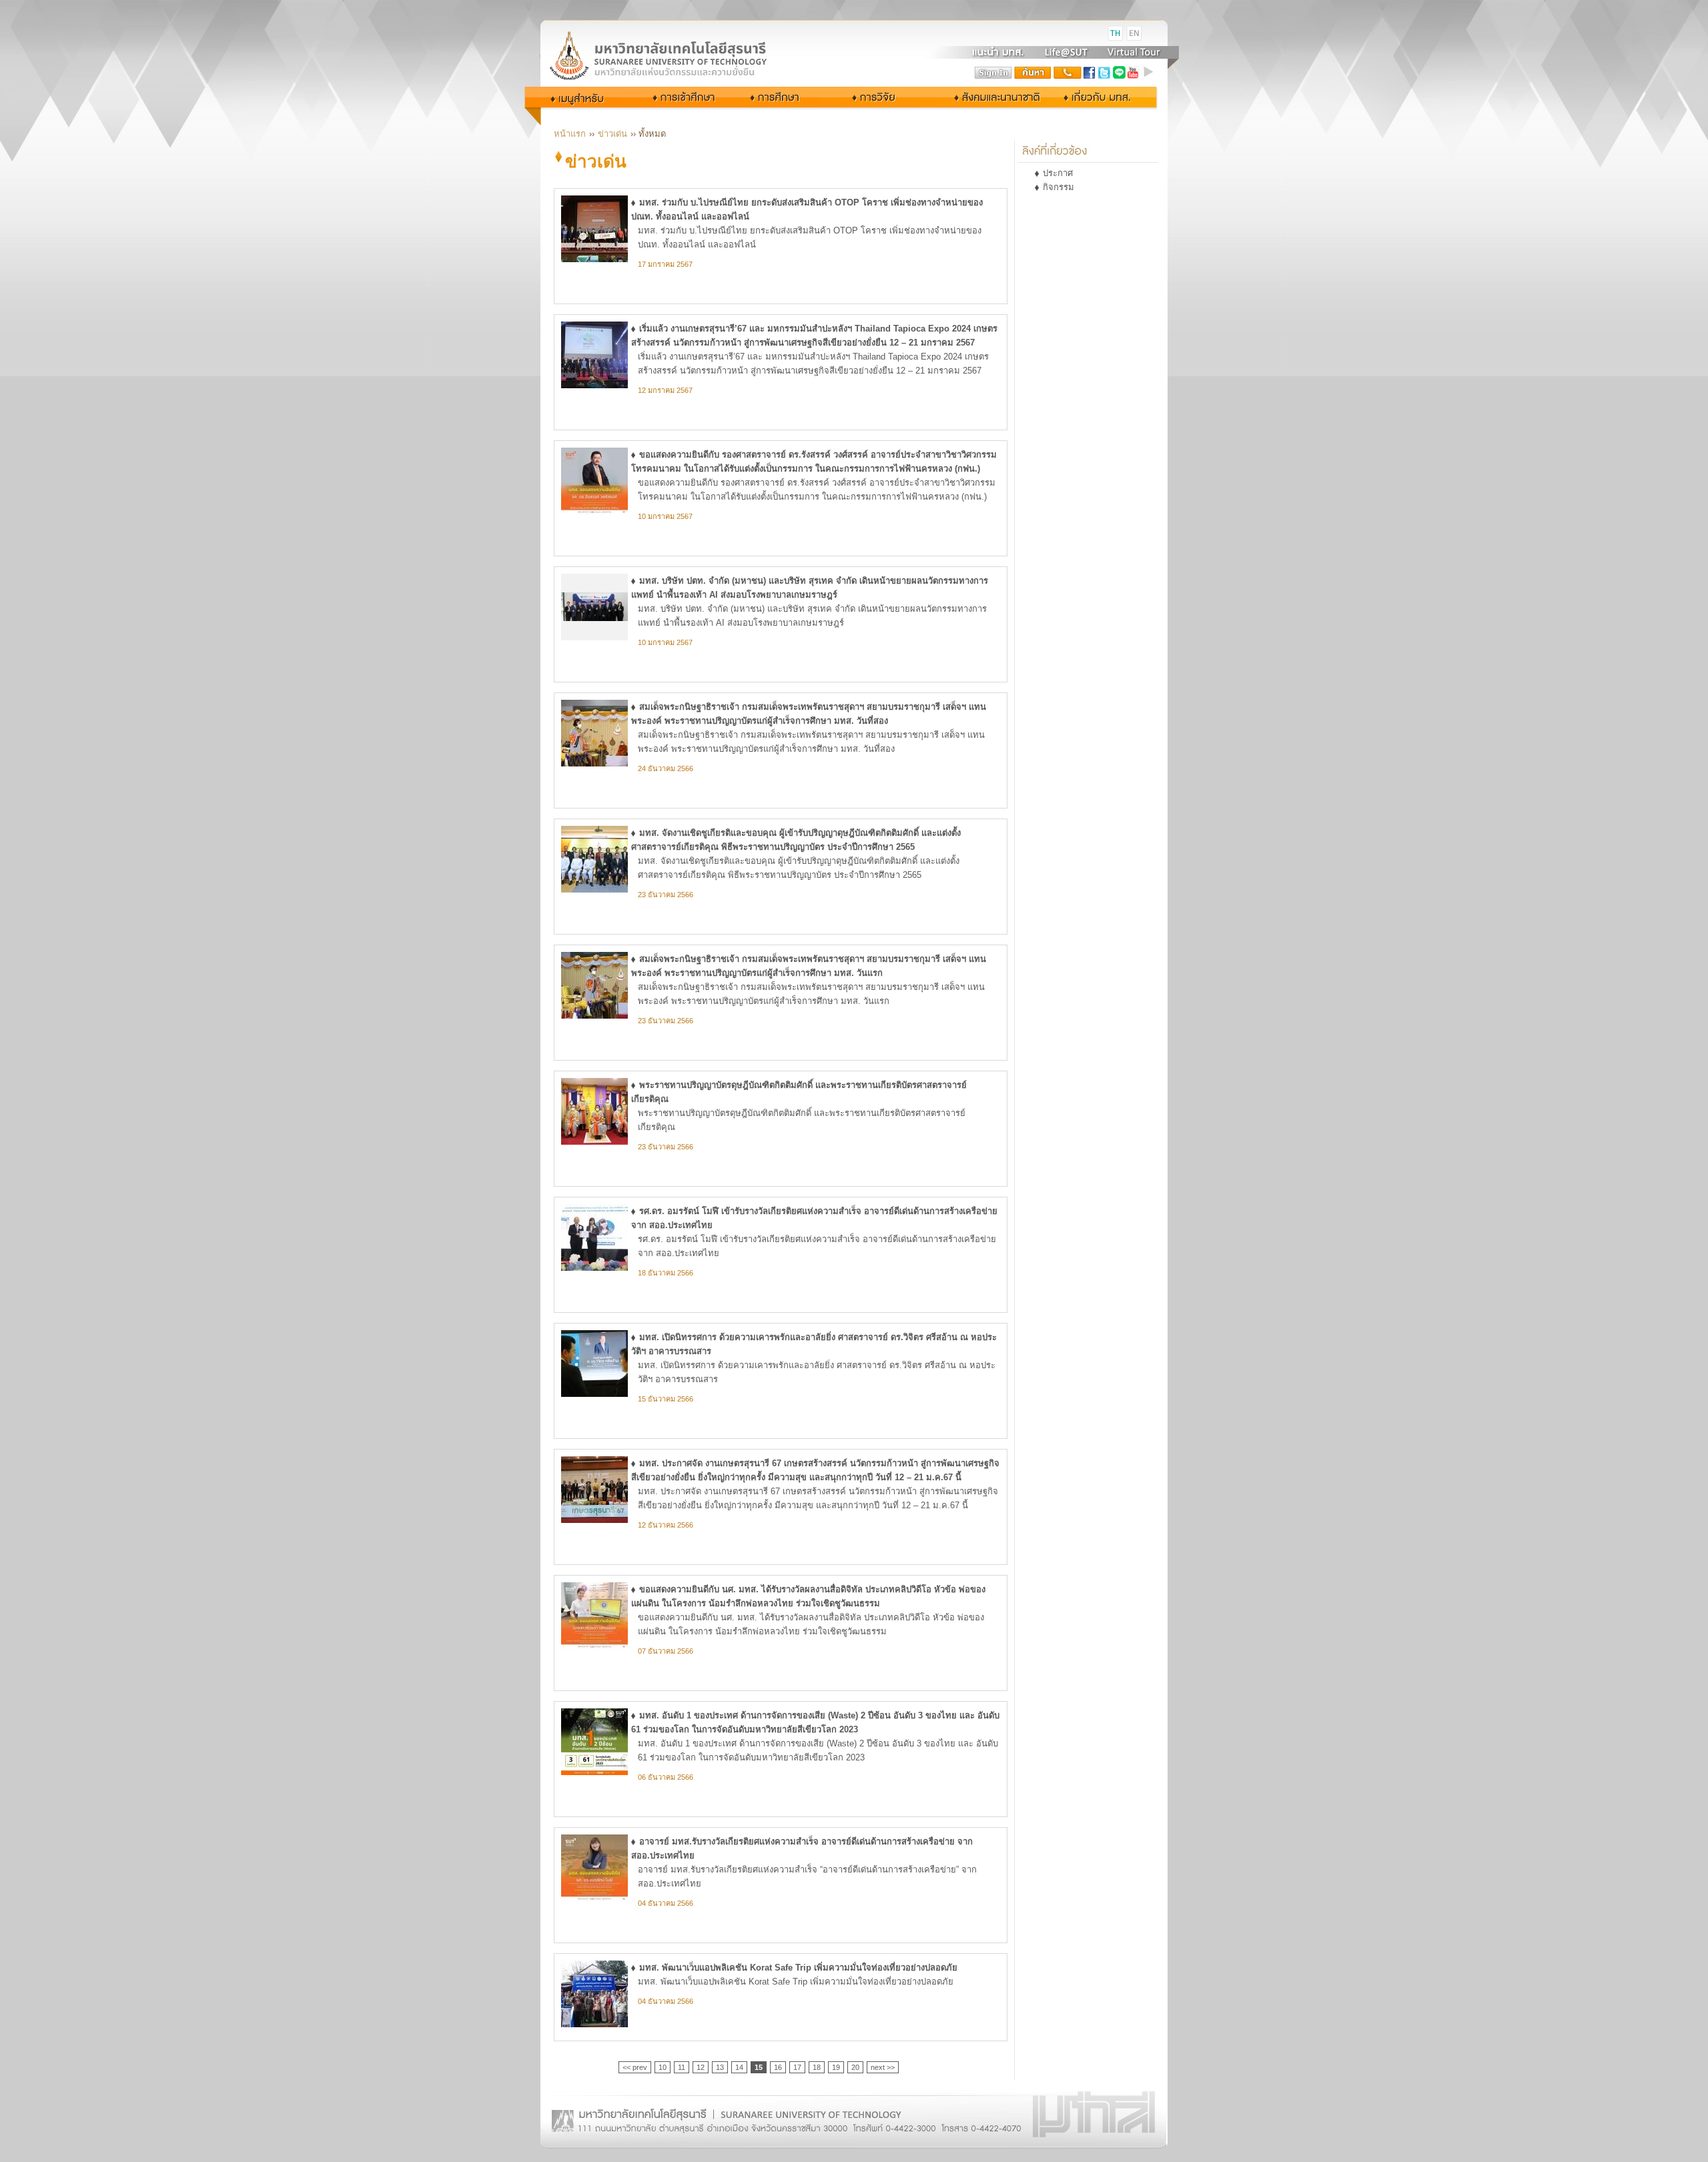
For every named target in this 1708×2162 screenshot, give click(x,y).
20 (855, 2067)
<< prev (635, 2067)
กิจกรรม (1058, 187)
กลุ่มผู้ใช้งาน (586, 97)
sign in (993, 73)
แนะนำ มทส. (999, 52)
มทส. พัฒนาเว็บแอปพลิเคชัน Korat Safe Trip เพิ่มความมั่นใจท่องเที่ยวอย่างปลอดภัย (798, 1968)
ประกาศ (1058, 173)
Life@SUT (1066, 52)
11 (682, 2067)
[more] (1150, 73)
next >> (883, 2067)
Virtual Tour (1133, 52)
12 (701, 2067)
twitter (1104, 73)
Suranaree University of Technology (674, 55)
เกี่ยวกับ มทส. (1101, 97)
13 (720, 2067)
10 (663, 2067)
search (1033, 73)
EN (1134, 33)
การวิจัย (877, 97)
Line (1119, 73)
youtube (1134, 73)
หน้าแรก (570, 134)
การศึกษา (786, 97)
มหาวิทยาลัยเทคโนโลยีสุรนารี (674, 34)
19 (836, 2067)
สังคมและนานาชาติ (983, 97)
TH (1116, 33)
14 (739, 2067)
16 (778, 2067)
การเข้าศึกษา (685, 97)
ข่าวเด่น (612, 134)
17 (797, 2067)
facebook (1090, 73)
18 (817, 2067)
